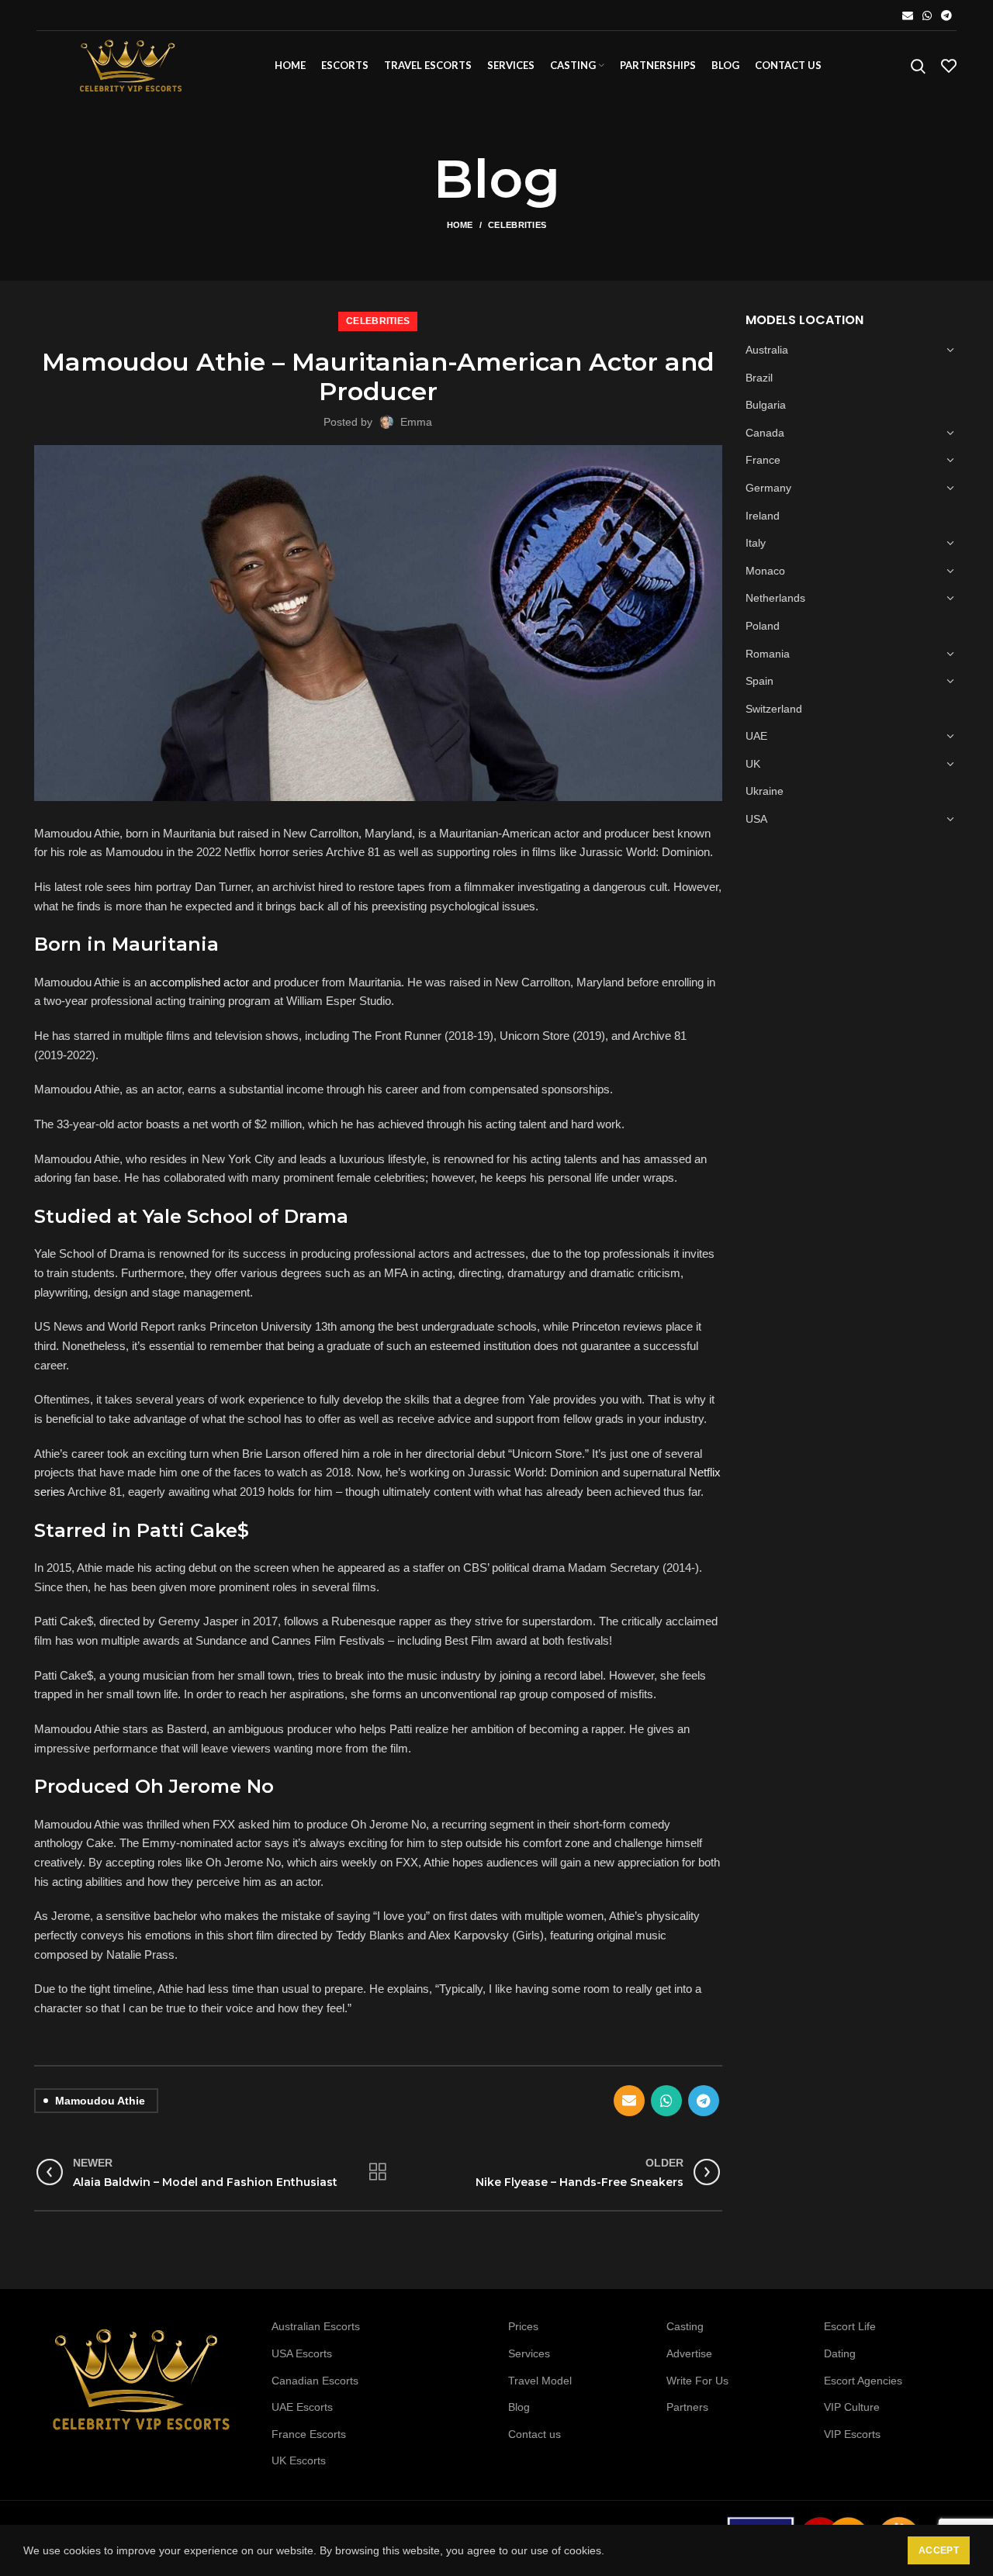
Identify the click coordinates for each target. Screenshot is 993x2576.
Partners (687, 2407)
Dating (840, 2353)
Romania (768, 654)
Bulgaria (766, 405)
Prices (523, 2326)
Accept (939, 2550)
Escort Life (850, 2326)
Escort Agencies (863, 2381)
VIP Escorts (852, 2434)
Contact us (535, 2434)
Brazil (759, 378)
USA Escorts (302, 2353)
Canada (765, 433)
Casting (685, 2326)
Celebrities (517, 225)
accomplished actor (199, 982)
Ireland (763, 516)
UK (753, 764)
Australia (767, 350)
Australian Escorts (316, 2326)
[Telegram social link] (946, 16)
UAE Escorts (302, 2407)
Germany (768, 488)
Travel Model (540, 2381)
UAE (756, 736)
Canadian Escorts (315, 2381)
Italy (756, 543)
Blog (519, 2407)
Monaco (765, 571)
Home (460, 225)
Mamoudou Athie (100, 2101)
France (763, 460)
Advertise (689, 2353)
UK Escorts (299, 2460)
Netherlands (775, 598)
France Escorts (309, 2434)
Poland (763, 626)
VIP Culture (852, 2407)
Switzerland (774, 709)
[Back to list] (378, 2172)
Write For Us (697, 2381)
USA (756, 819)
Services (529, 2353)
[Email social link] (908, 16)
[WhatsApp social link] (927, 16)
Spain (759, 681)
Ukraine (765, 791)
